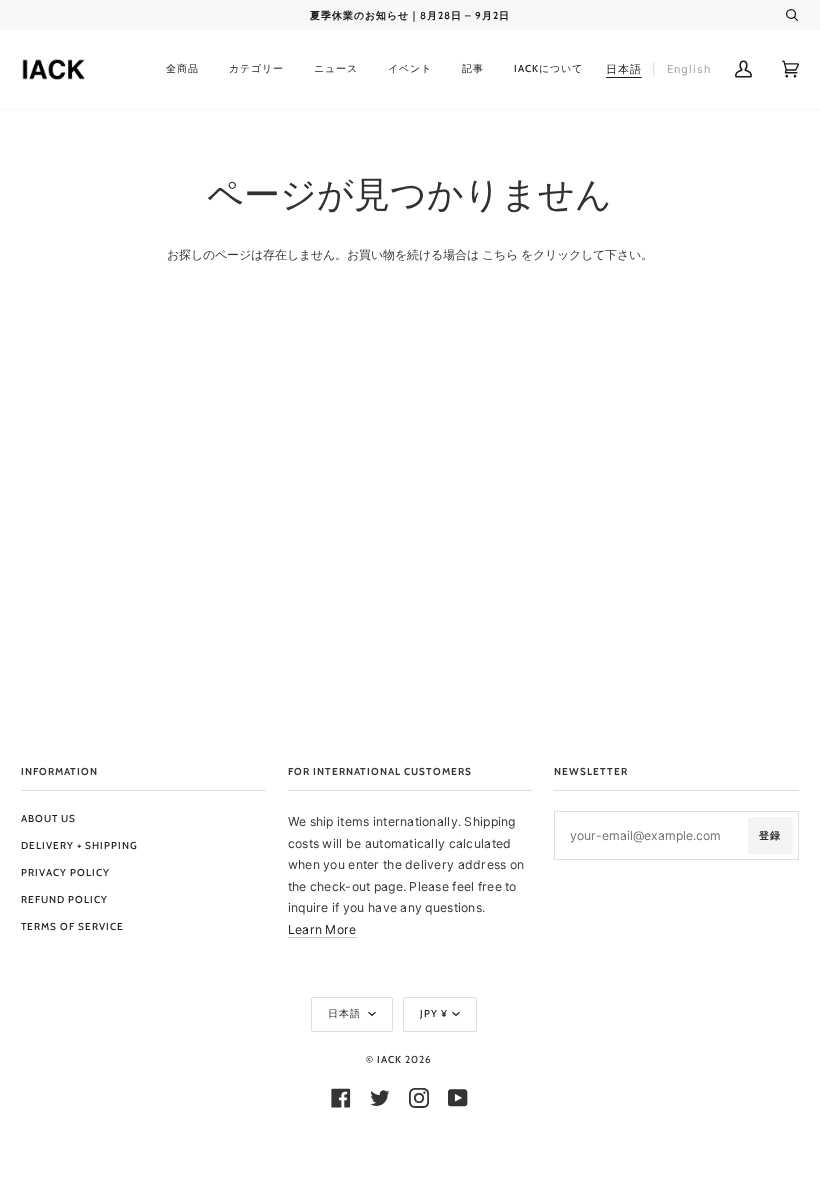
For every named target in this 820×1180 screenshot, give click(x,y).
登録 (770, 835)
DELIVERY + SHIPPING (79, 845)
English (689, 69)
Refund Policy (64, 899)
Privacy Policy (65, 872)
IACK (389, 1059)
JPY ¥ (434, 1013)
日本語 (346, 1013)
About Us (48, 818)
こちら (500, 254)
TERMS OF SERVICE (72, 926)
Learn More (322, 929)
